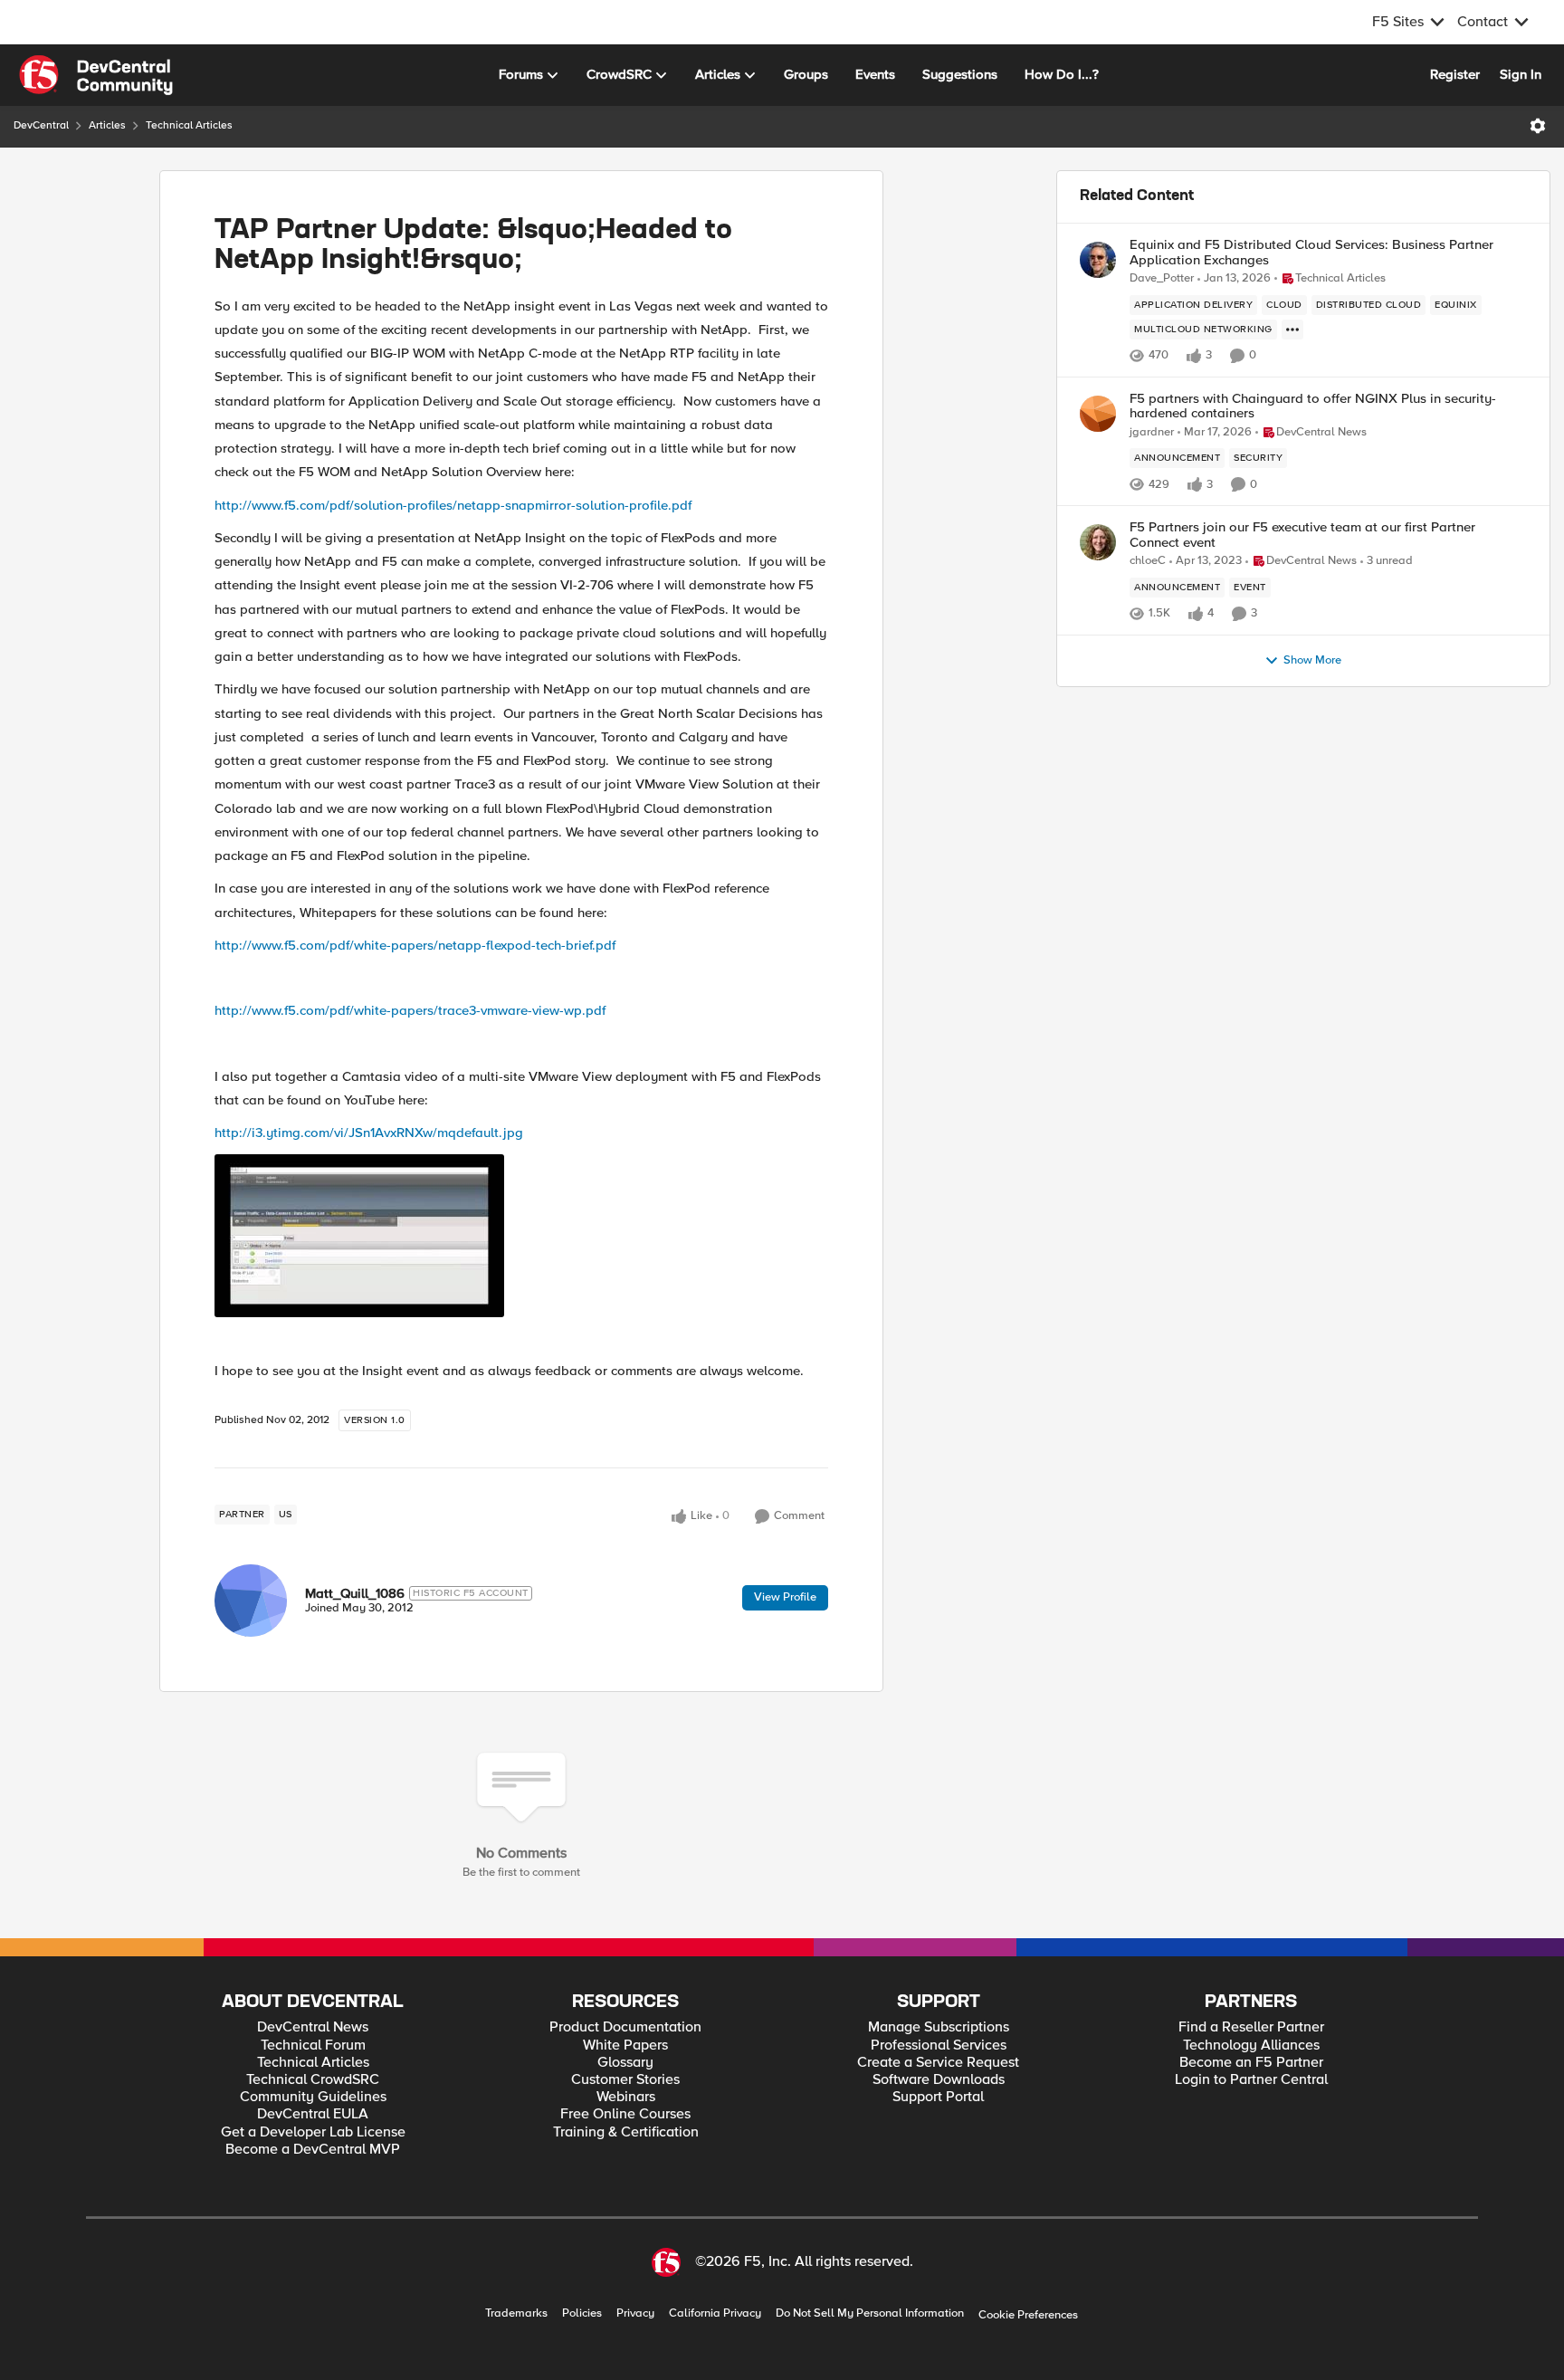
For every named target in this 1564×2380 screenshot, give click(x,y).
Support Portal (938, 2097)
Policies (582, 2313)
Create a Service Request (938, 2063)
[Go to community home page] (96, 75)
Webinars (626, 2097)
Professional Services (939, 2045)
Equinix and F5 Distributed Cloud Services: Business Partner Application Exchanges (1311, 252)
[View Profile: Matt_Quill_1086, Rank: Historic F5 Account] (251, 1601)
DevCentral (41, 125)
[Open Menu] (1538, 126)
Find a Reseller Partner (1251, 2027)
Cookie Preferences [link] (1028, 2315)
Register (1455, 74)
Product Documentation (625, 2027)
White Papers (625, 2045)
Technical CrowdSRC (313, 2080)
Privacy (635, 2313)
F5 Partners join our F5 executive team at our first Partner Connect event (1302, 535)
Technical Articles (189, 125)
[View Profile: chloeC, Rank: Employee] (1098, 542)
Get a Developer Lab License (313, 2132)
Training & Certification (626, 2132)
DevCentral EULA (313, 2114)
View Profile (785, 1597)
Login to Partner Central (1251, 2080)
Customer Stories (625, 2080)
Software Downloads (939, 2080)
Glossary (625, 2063)
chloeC (1148, 561)
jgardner (1152, 432)
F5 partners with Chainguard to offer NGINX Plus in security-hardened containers (1313, 406)
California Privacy (715, 2313)
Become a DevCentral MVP (313, 2150)
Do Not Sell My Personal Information (870, 2313)
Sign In (1521, 74)
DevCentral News (313, 2027)
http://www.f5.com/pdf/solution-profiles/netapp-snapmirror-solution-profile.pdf (453, 505)
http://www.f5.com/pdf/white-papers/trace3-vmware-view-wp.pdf (410, 1010)
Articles (107, 125)
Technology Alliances (1251, 2045)
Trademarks (516, 2313)
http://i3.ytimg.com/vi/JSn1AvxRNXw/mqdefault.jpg (369, 1133)
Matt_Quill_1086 (355, 1593)
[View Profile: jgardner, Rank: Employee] (1098, 414)
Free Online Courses (625, 2114)
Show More (1312, 660)
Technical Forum (313, 2045)
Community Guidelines (313, 2097)
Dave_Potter (1162, 278)
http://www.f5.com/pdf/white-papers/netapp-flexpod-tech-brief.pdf (415, 945)
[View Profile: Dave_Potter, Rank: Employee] (1098, 260)
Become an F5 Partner (1251, 2063)
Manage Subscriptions (939, 2027)
